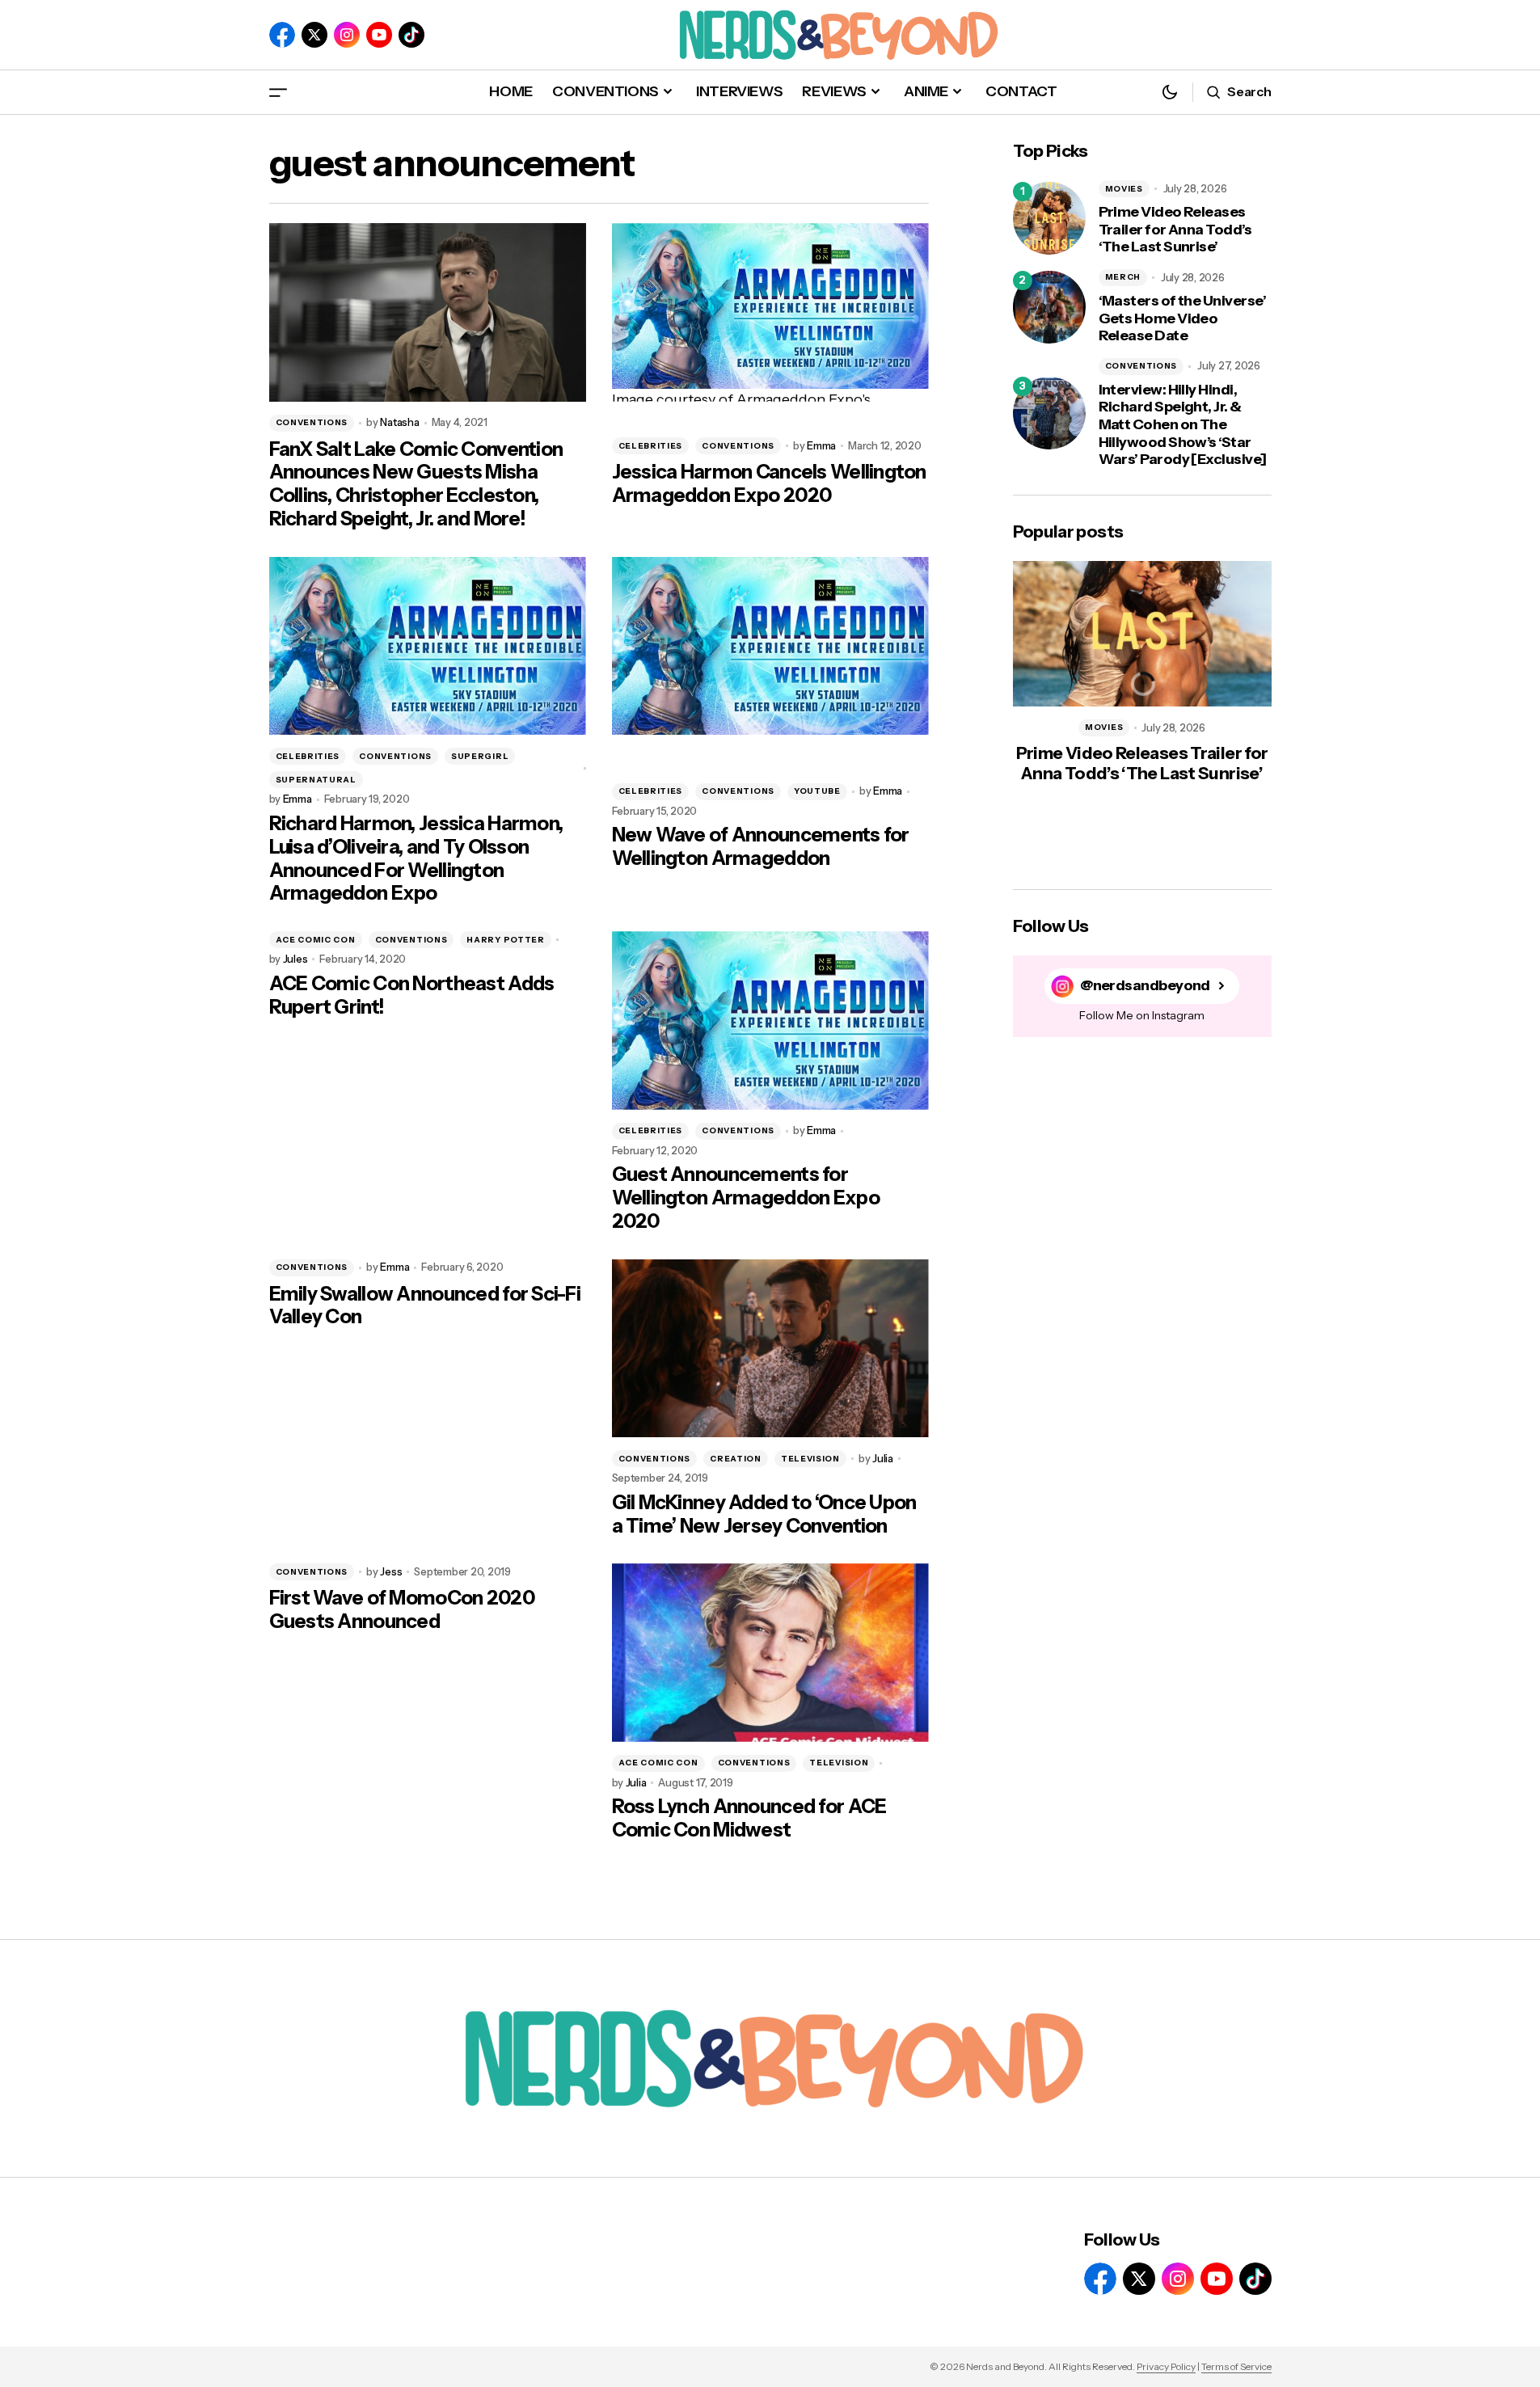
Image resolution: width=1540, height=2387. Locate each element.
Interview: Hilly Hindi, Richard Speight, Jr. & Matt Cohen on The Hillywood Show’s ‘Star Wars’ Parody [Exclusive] (1183, 425)
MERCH (1123, 277)
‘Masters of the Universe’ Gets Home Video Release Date (1183, 318)
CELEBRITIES (651, 446)
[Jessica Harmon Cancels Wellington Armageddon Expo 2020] (770, 312)
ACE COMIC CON (316, 940)
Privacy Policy (1166, 2366)
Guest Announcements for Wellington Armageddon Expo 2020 (746, 1198)
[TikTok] (411, 35)
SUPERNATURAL (316, 780)
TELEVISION (810, 1459)
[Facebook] (282, 35)
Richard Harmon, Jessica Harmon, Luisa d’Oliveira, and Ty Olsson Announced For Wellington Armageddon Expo (416, 858)
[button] (278, 92)
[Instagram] (347, 35)
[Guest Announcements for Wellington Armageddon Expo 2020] (770, 1021)
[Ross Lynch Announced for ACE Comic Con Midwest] (770, 1653)
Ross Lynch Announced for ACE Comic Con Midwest (749, 1818)
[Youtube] (379, 35)
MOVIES (1124, 189)
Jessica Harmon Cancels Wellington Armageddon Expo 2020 (769, 484)
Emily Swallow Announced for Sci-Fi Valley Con (425, 1306)
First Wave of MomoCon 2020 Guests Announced (402, 1610)
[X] (314, 35)
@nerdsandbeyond (1145, 986)
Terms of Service (1236, 2366)
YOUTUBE (817, 791)
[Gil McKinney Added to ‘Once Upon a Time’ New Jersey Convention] (770, 1349)
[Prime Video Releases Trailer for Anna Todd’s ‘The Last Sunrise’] (1049, 218)
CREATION (736, 1459)
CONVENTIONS (312, 422)
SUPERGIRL (480, 756)
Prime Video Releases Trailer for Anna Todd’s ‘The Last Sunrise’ (1175, 230)
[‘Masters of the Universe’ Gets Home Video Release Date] (1049, 307)
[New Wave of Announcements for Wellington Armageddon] (770, 646)
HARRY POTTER (505, 940)
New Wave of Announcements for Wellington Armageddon (761, 847)
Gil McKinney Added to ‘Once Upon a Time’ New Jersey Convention (764, 1514)
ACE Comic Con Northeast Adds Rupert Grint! (412, 995)
